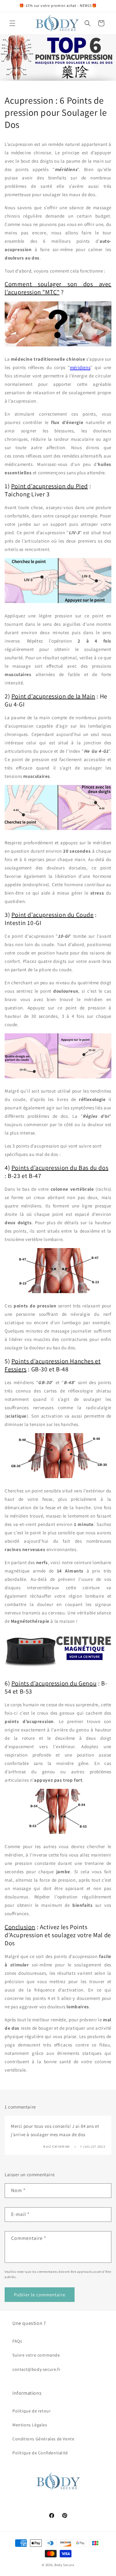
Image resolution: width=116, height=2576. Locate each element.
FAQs (17, 2341)
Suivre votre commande (36, 2355)
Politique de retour (32, 2411)
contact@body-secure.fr (36, 2369)
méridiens (80, 367)
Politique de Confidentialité (40, 2453)
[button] (12, 23)
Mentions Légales (30, 2425)
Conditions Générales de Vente (43, 2439)
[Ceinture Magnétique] (58, 1670)
